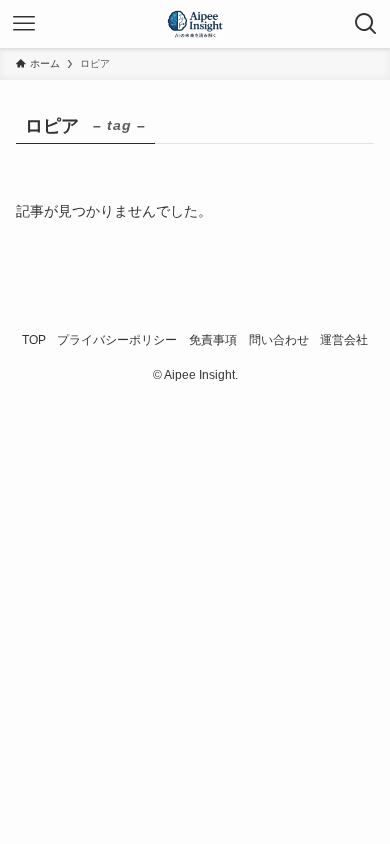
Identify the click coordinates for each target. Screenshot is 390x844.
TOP (34, 339)
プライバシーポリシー (117, 339)
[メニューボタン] (24, 24)
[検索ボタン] (366, 24)
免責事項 (213, 339)
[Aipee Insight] (194, 24)
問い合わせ (279, 339)
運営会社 (344, 339)
